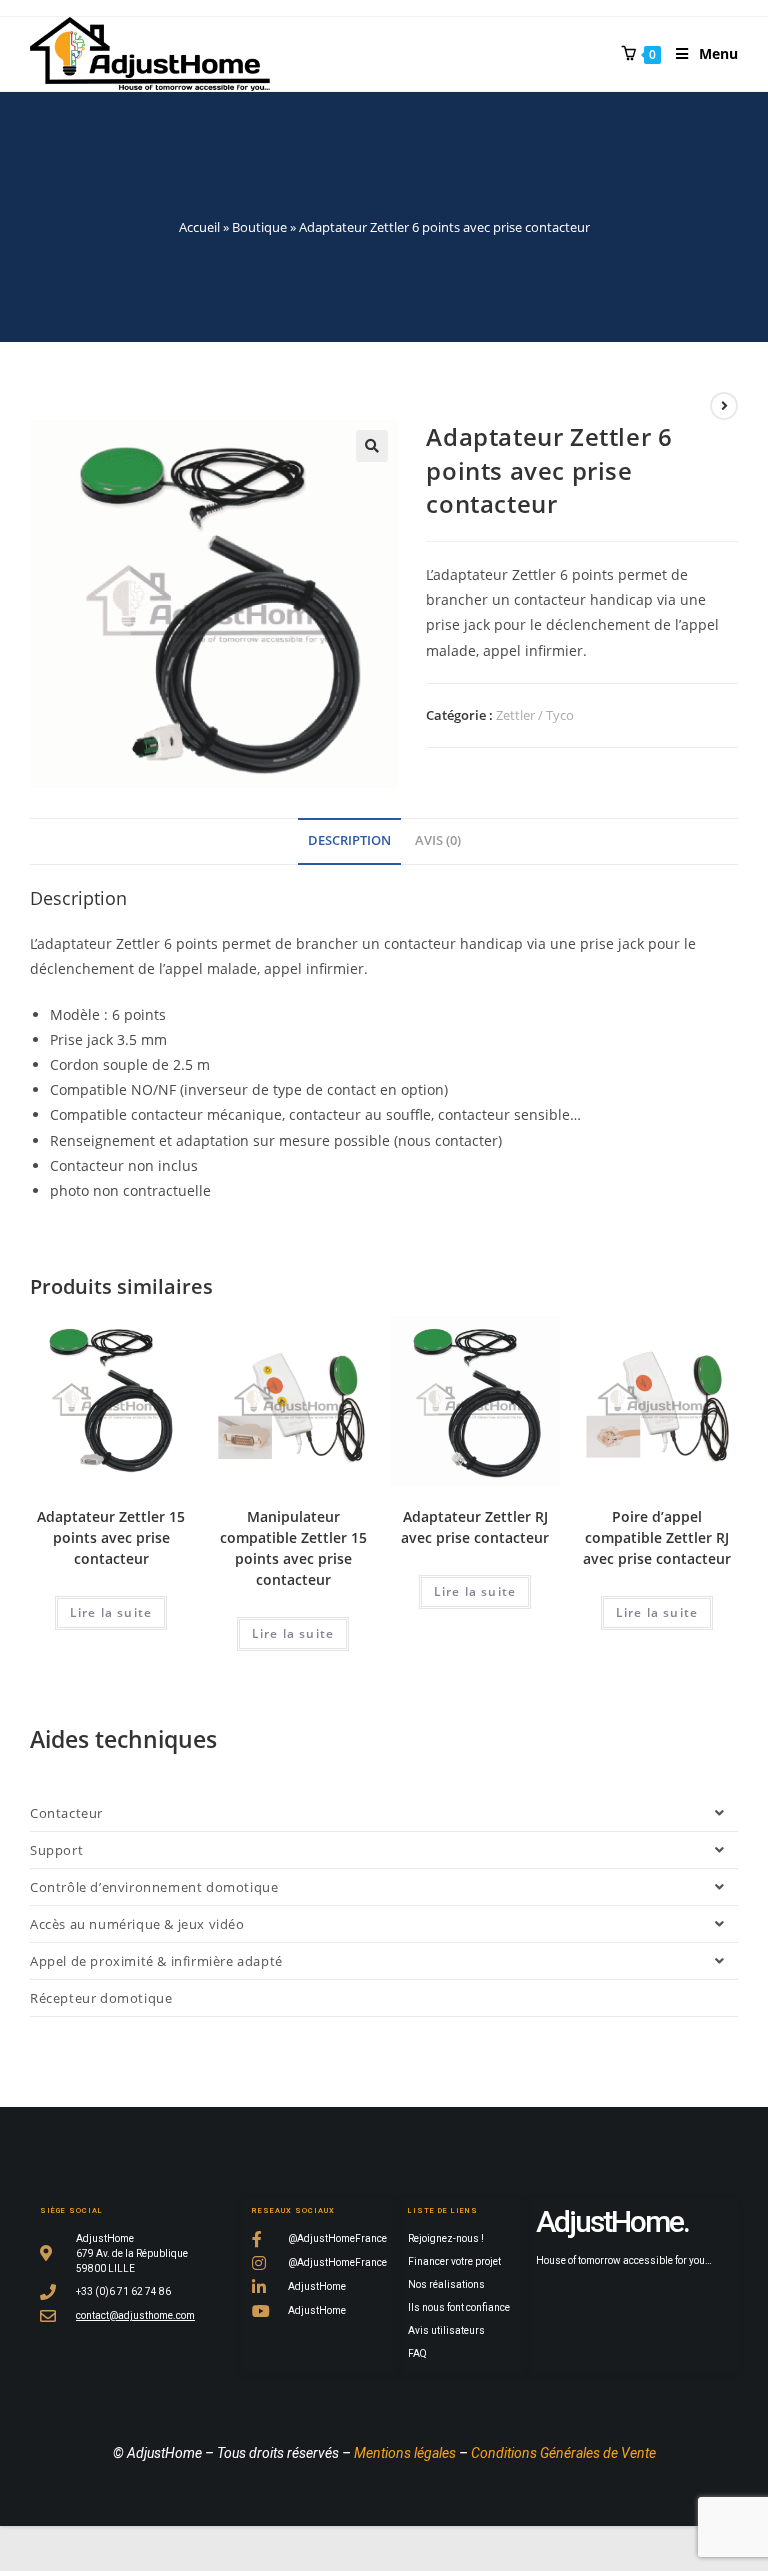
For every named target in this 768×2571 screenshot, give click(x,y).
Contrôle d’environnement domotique (154, 1887)
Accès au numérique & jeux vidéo (137, 1924)
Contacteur (66, 1813)
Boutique (259, 227)
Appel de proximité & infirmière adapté (156, 1961)
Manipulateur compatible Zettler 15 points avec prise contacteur (293, 1548)
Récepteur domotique (101, 1998)
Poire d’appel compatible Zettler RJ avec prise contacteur (657, 1537)
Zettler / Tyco (535, 715)
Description (349, 840)
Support (56, 1850)
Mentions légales (405, 2453)
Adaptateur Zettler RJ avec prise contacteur (475, 1527)
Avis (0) (438, 840)
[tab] (349, 841)
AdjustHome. (612, 2221)
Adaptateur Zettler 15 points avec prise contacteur (111, 1537)
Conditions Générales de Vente (563, 2453)
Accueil (199, 227)
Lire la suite (111, 1612)
